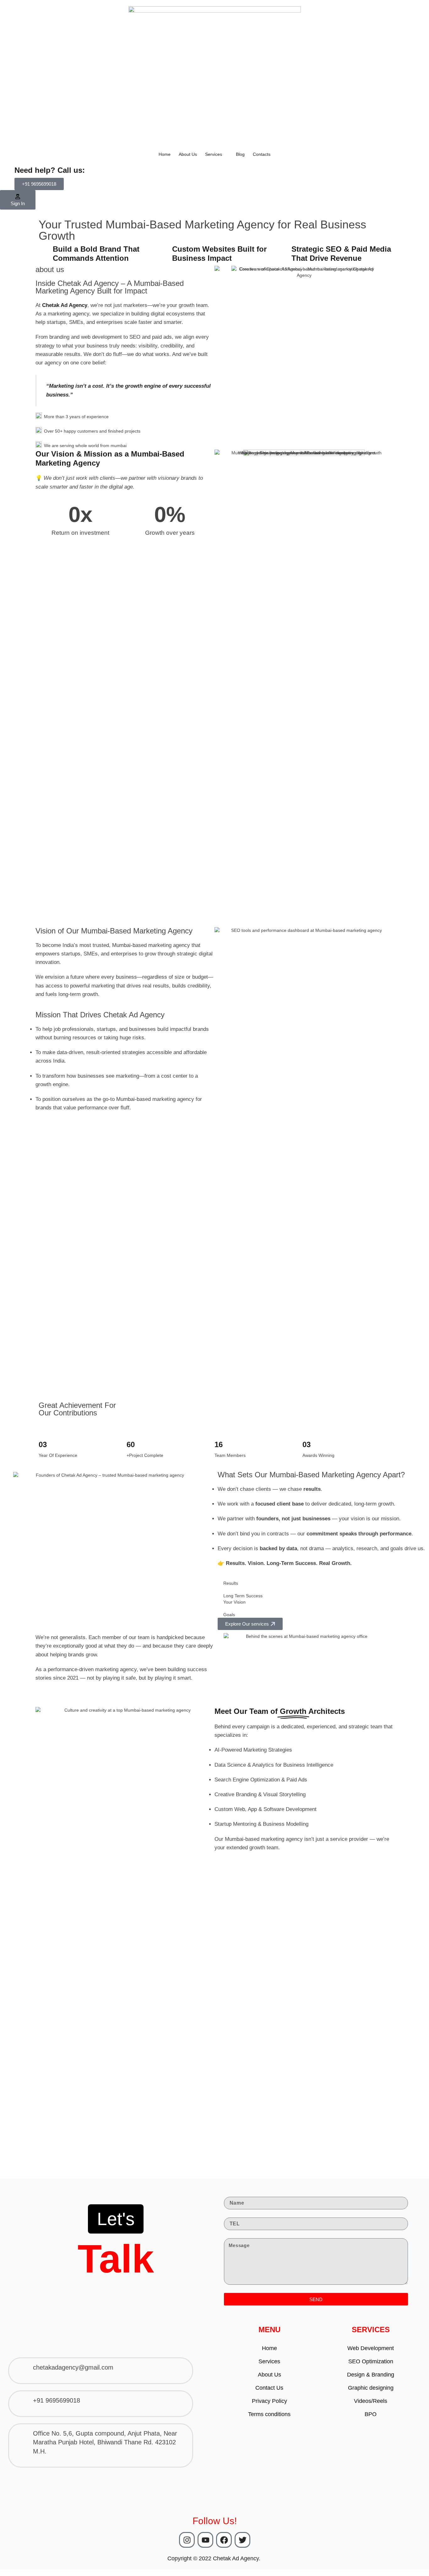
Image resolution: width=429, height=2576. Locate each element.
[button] (39, 184)
